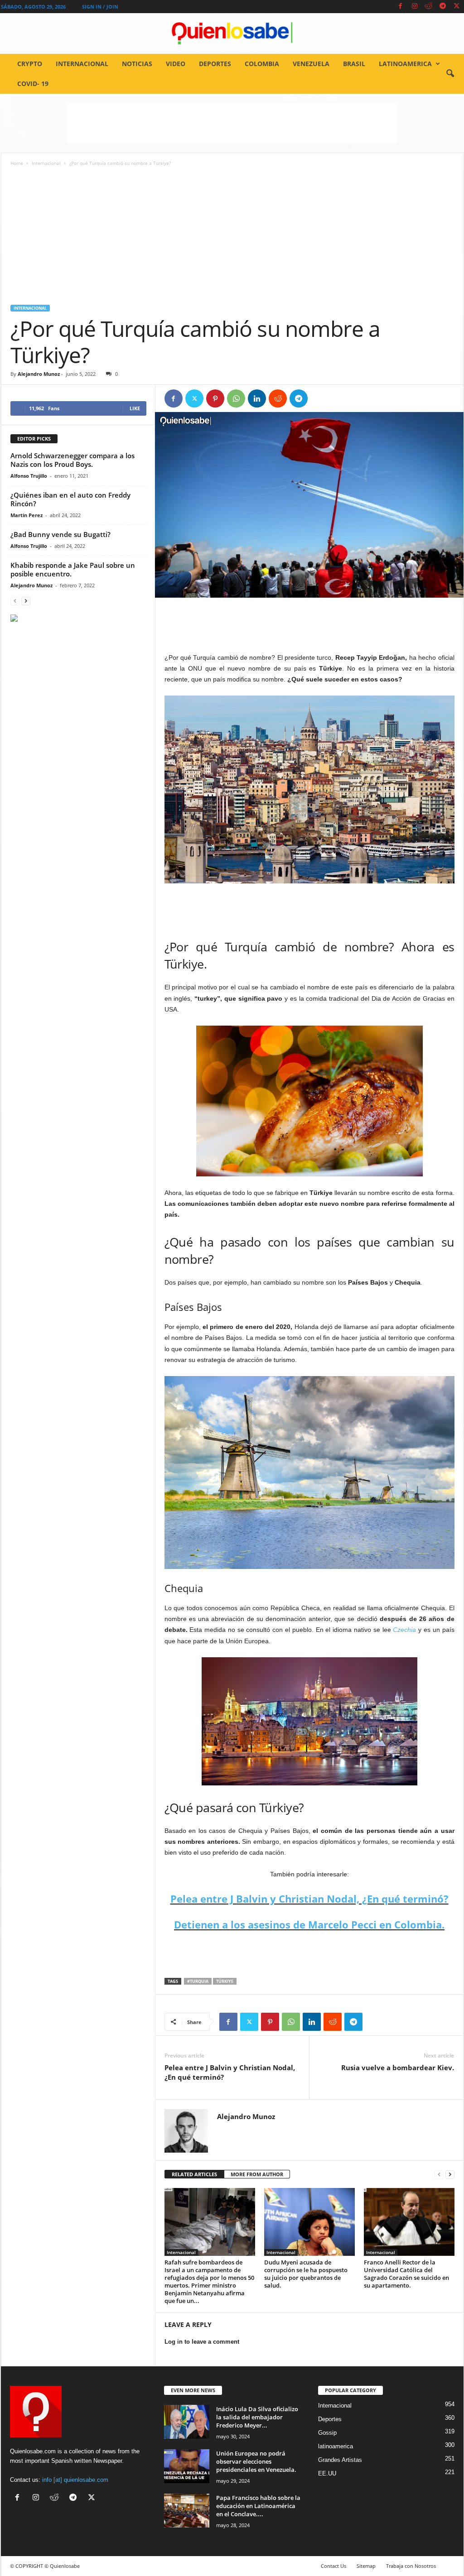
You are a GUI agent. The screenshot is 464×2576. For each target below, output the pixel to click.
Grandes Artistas (340, 2460)
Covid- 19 (33, 84)
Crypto (30, 64)
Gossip (327, 2433)
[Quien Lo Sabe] (232, 34)
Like (135, 408)
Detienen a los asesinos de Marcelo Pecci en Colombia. (309, 1924)
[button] (450, 74)
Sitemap (366, 2566)
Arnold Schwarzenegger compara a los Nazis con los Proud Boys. (72, 460)
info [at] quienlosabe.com (75, 2480)
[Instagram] (415, 7)
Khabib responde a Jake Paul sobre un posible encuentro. (73, 569)
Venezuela (311, 64)
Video (176, 64)
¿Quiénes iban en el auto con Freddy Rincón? (70, 499)
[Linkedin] (257, 398)
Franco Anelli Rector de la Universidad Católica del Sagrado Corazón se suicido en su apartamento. (406, 2274)
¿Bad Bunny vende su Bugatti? (60, 534)
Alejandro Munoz (39, 374)
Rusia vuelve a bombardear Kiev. (398, 2068)
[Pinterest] (215, 398)
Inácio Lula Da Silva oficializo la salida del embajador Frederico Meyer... (257, 2417)
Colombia (262, 64)
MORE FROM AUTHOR (257, 2174)
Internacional (82, 64)
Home (17, 163)
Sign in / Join (100, 7)
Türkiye (225, 1981)
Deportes (215, 64)
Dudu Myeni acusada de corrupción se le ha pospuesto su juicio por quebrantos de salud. (306, 2274)
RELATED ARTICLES (194, 2174)
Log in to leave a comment (202, 2342)
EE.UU (327, 2473)
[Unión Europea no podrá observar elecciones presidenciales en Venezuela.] (187, 2466)
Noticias (137, 64)
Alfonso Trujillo (29, 476)
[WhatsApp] (236, 398)
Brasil (354, 64)
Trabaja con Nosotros (411, 2566)
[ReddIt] (278, 398)
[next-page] (450, 2175)
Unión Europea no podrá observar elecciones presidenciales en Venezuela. (256, 2461)
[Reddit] (429, 7)
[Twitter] (457, 7)
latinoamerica (405, 64)
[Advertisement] (232, 123)
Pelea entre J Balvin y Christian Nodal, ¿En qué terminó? (309, 1899)
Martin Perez (27, 515)
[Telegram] (443, 7)
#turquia (198, 1981)
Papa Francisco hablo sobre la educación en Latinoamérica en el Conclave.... (258, 2506)
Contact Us (333, 2566)
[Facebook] (401, 7)
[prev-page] (439, 2175)
